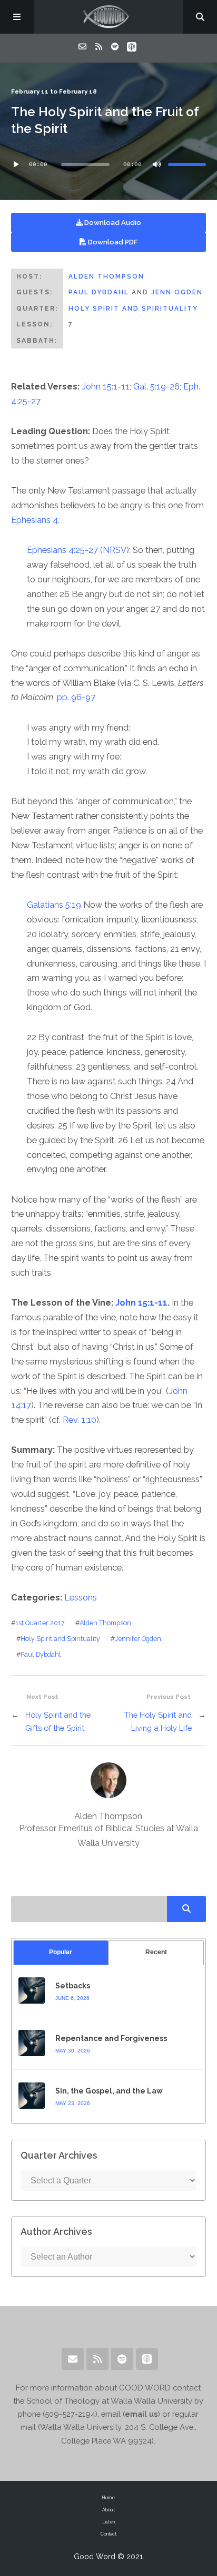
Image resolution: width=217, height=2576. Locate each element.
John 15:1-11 (106, 387)
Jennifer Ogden (138, 1639)
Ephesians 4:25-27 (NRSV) (78, 550)
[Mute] (156, 165)
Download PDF (112, 242)
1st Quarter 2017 (40, 1623)
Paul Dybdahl (99, 292)
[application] (109, 165)
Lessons (81, 1598)
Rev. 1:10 (80, 1420)
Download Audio (112, 223)
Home (108, 2498)
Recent (156, 1952)
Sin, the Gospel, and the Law (109, 2091)
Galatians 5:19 (54, 905)
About (108, 2510)
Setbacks (73, 1986)
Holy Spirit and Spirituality (133, 309)
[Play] (16, 165)
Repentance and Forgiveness (111, 2038)
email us (141, 2414)
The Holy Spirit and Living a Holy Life (158, 1721)
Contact (108, 2534)
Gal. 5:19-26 (156, 387)
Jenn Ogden (177, 292)
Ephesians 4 (34, 520)
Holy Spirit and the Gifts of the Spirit (58, 1721)
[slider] (187, 165)
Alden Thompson (106, 276)
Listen (108, 2522)
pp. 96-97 (76, 697)
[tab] (61, 1952)
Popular (61, 1952)
